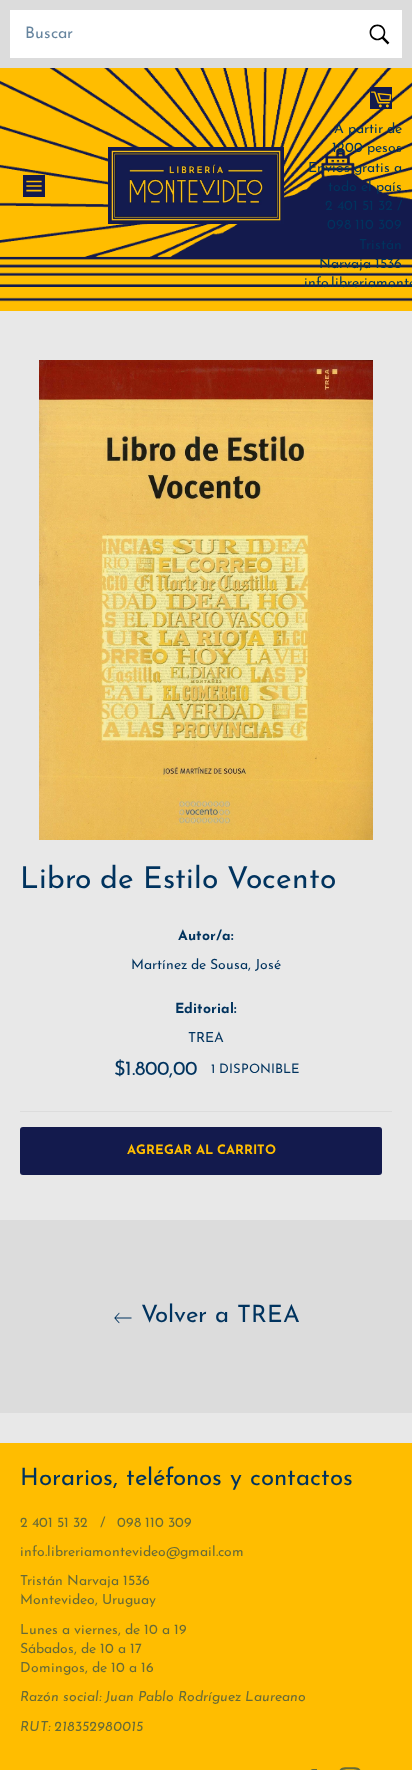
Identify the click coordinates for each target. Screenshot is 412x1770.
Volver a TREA (216, 1316)
